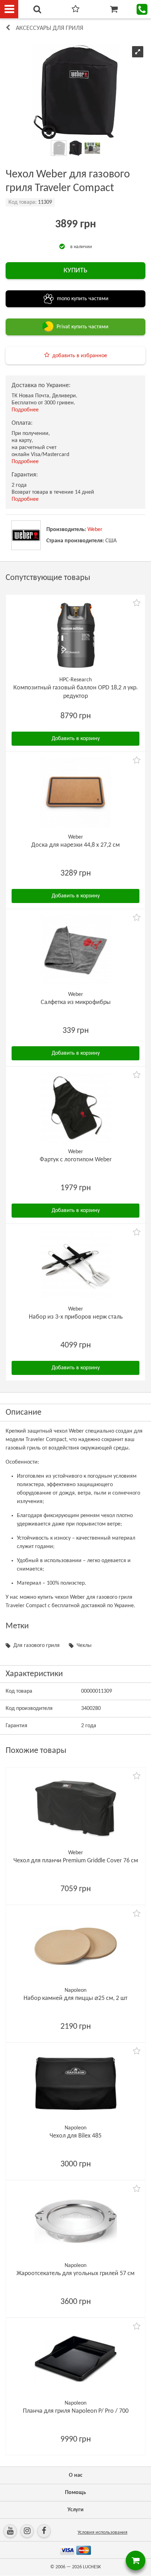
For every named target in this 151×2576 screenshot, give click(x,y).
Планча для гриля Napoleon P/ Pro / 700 (76, 2411)
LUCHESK (92, 2567)
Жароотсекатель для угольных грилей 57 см (75, 2274)
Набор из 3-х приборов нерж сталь (76, 1317)
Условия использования (103, 2533)
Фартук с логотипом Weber (76, 1160)
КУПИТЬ (75, 271)
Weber (95, 530)
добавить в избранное (80, 356)
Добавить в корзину (76, 739)
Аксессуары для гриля (50, 28)
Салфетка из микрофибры (76, 1002)
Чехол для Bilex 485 (75, 2136)
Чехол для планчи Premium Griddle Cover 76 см (76, 1861)
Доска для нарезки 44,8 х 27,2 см (75, 845)
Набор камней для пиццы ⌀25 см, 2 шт (75, 1998)
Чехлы (84, 1646)
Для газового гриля (37, 1646)
